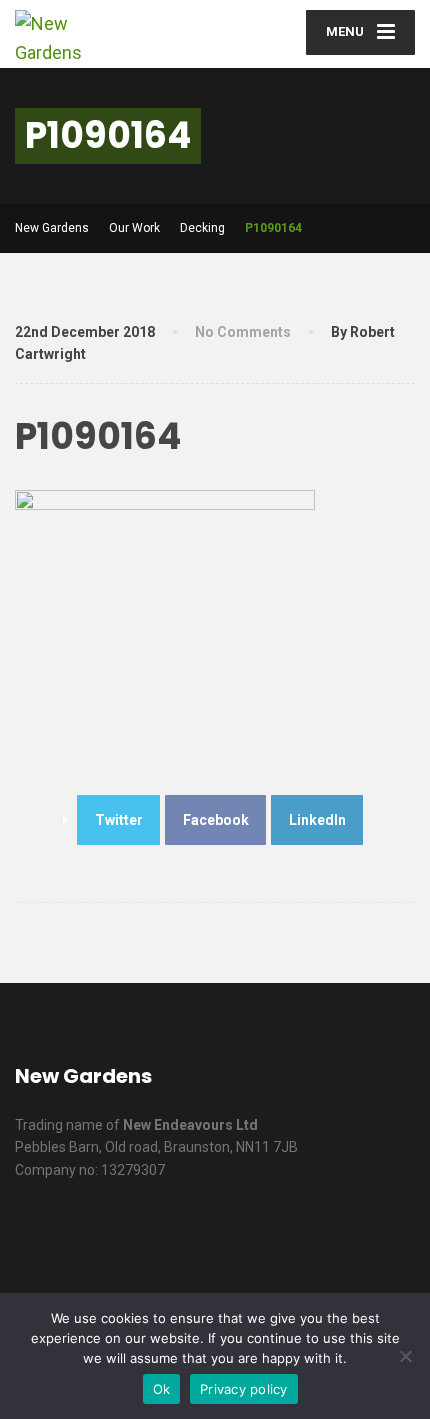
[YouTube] (338, 1233)
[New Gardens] (115, 34)
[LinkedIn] (287, 1233)
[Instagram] (389, 1233)
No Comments (243, 332)
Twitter (119, 820)
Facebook (216, 820)
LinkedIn (317, 820)
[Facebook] (185, 1233)
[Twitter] (236, 1233)
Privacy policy (244, 1389)
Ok (162, 1389)
